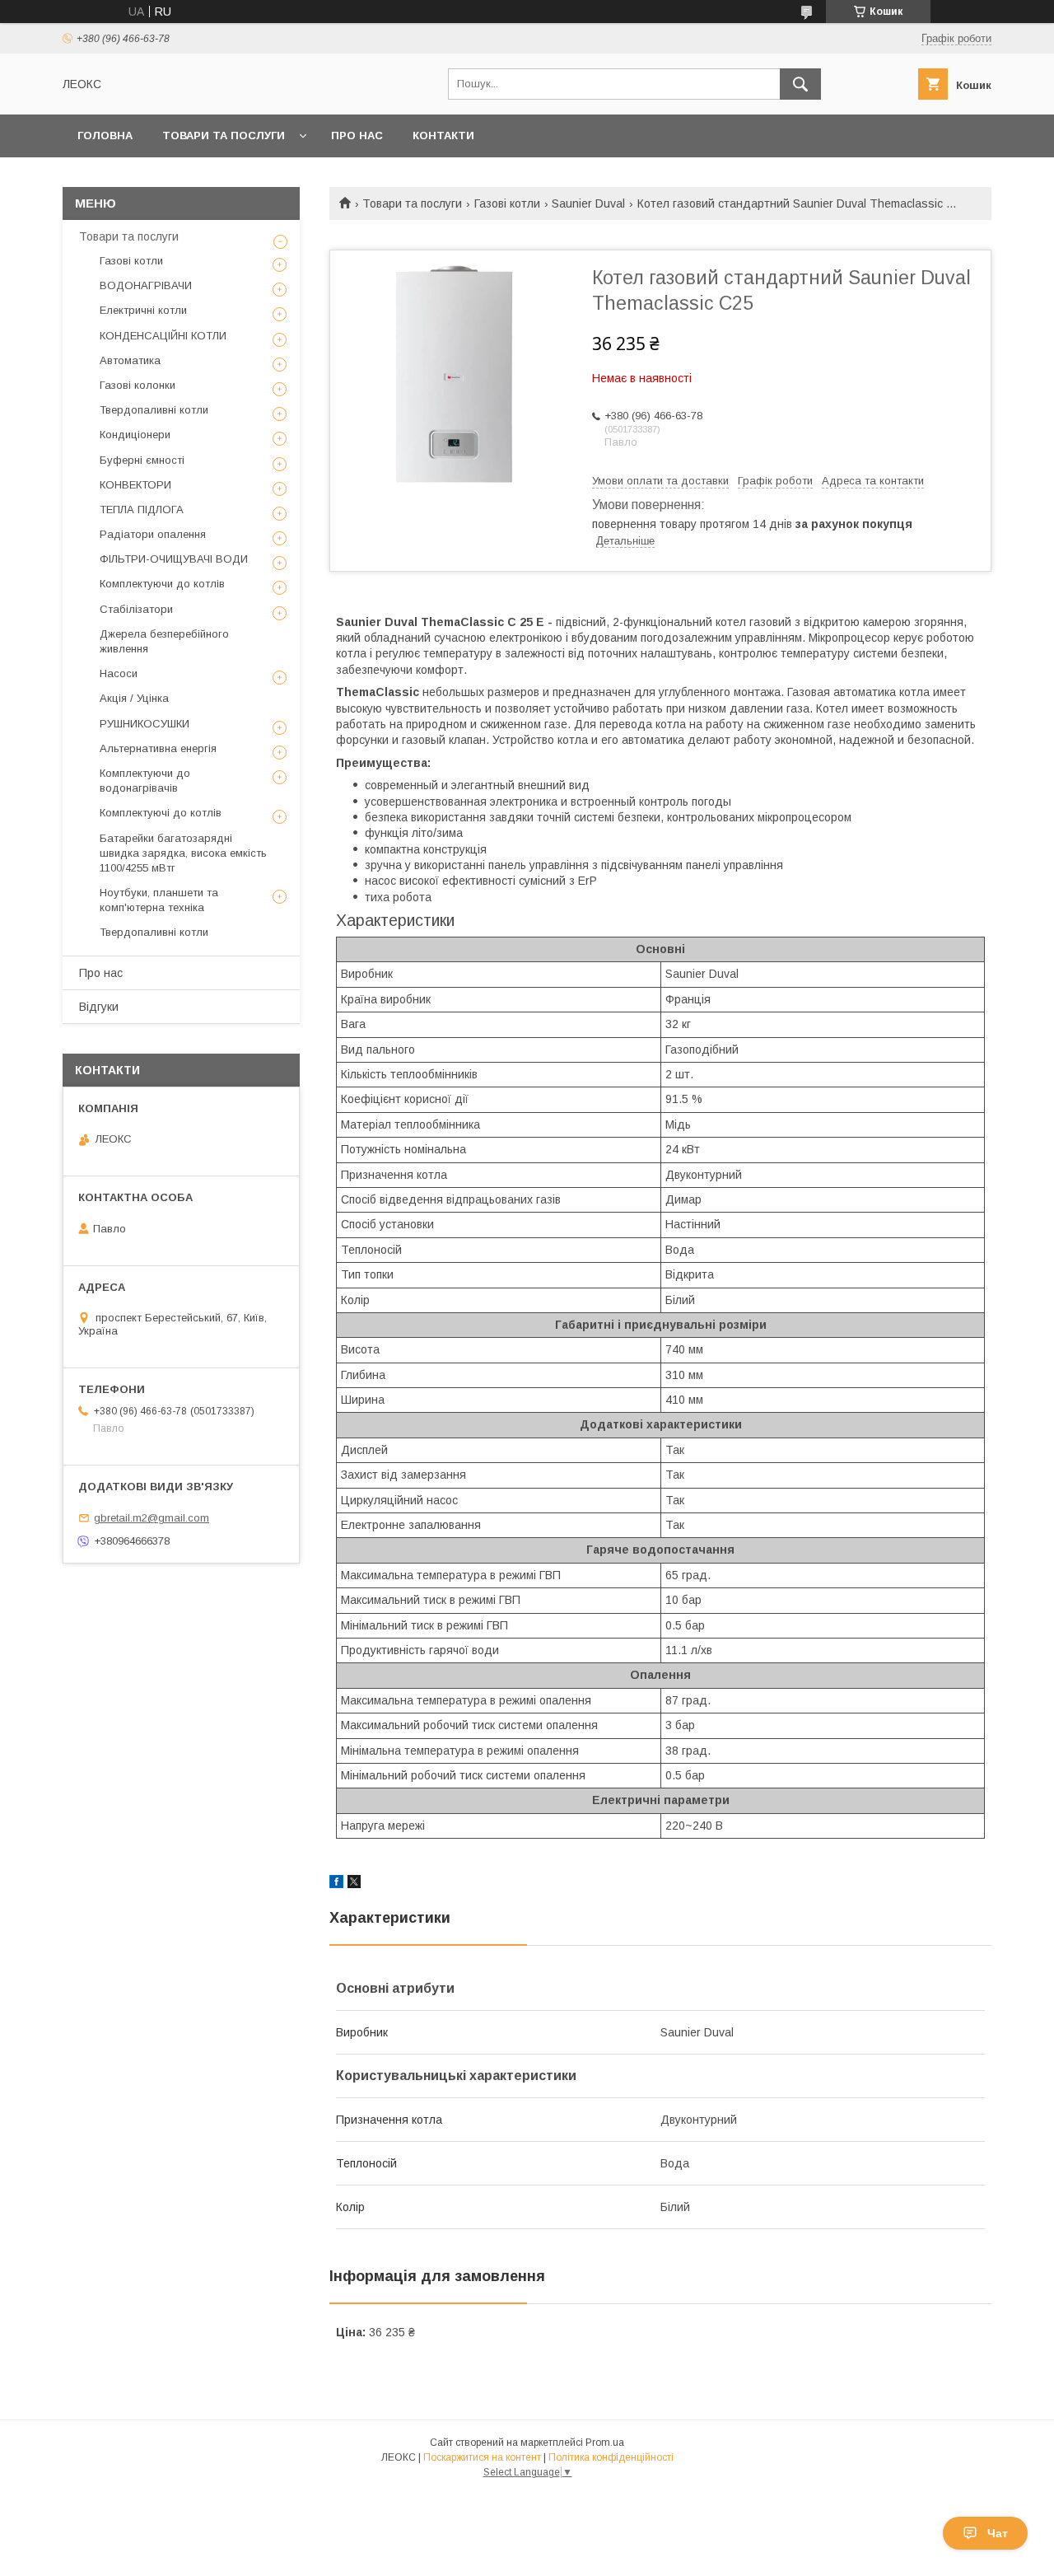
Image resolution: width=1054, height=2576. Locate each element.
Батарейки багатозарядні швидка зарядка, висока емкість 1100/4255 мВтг (183, 853)
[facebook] (336, 1884)
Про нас (357, 136)
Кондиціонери (135, 435)
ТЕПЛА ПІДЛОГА (142, 510)
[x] (354, 1884)
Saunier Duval (588, 203)
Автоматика (130, 360)
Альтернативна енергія (158, 748)
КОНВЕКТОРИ (135, 485)
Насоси (119, 673)
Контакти (443, 136)
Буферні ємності (142, 460)
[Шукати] (800, 84)
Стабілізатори (136, 609)
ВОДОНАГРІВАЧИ (146, 285)
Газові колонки (138, 385)
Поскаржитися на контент (482, 2457)
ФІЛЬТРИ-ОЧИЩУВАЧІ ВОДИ (174, 559)
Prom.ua (605, 2443)
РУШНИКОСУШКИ (145, 724)
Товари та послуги (224, 136)
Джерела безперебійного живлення (164, 641)
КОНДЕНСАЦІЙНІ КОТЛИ (163, 336)
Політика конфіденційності (611, 2457)
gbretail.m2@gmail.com (152, 1518)
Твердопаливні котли (154, 410)
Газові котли (507, 203)
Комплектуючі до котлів (161, 813)
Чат (998, 2533)
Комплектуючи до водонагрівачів (145, 781)
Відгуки (99, 1007)
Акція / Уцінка (134, 698)
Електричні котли (143, 310)
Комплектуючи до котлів (162, 584)
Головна (105, 136)
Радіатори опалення (153, 534)
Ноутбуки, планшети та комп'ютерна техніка (159, 900)
